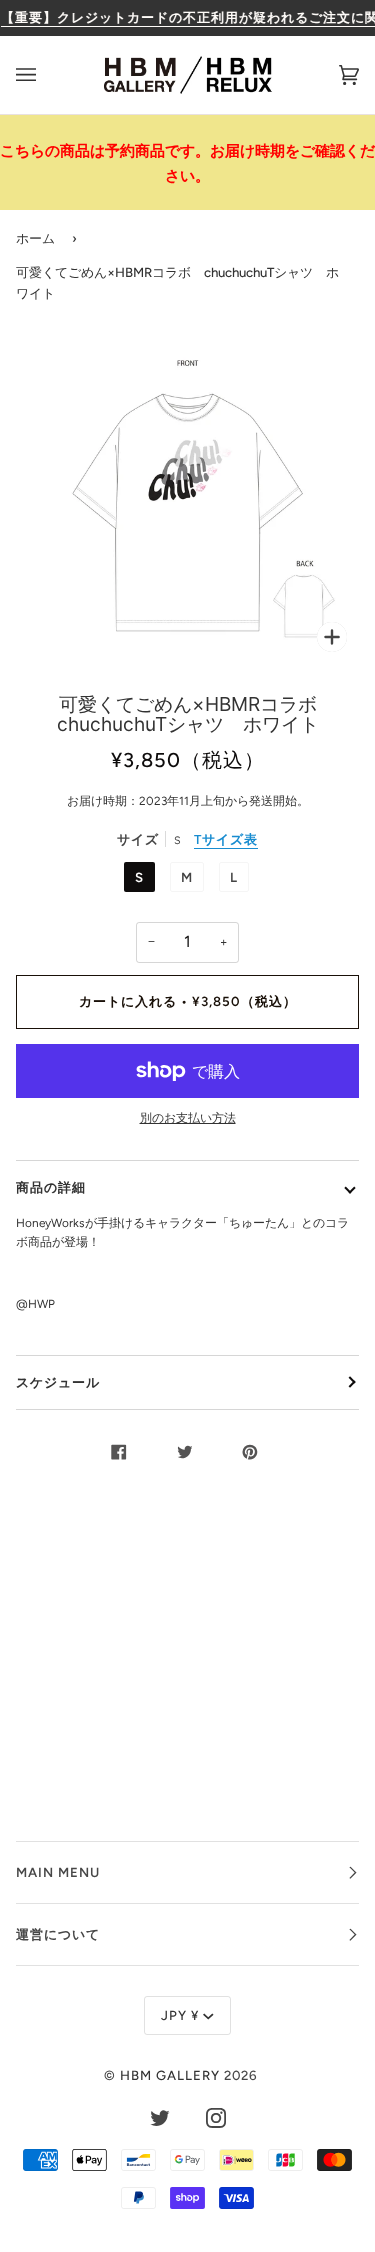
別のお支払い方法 (188, 1118)
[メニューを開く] (46, 75)
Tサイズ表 (226, 839)
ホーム (35, 238)
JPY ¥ (180, 2015)
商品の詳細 (51, 1187)
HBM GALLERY (170, 2075)
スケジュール (58, 1382)
